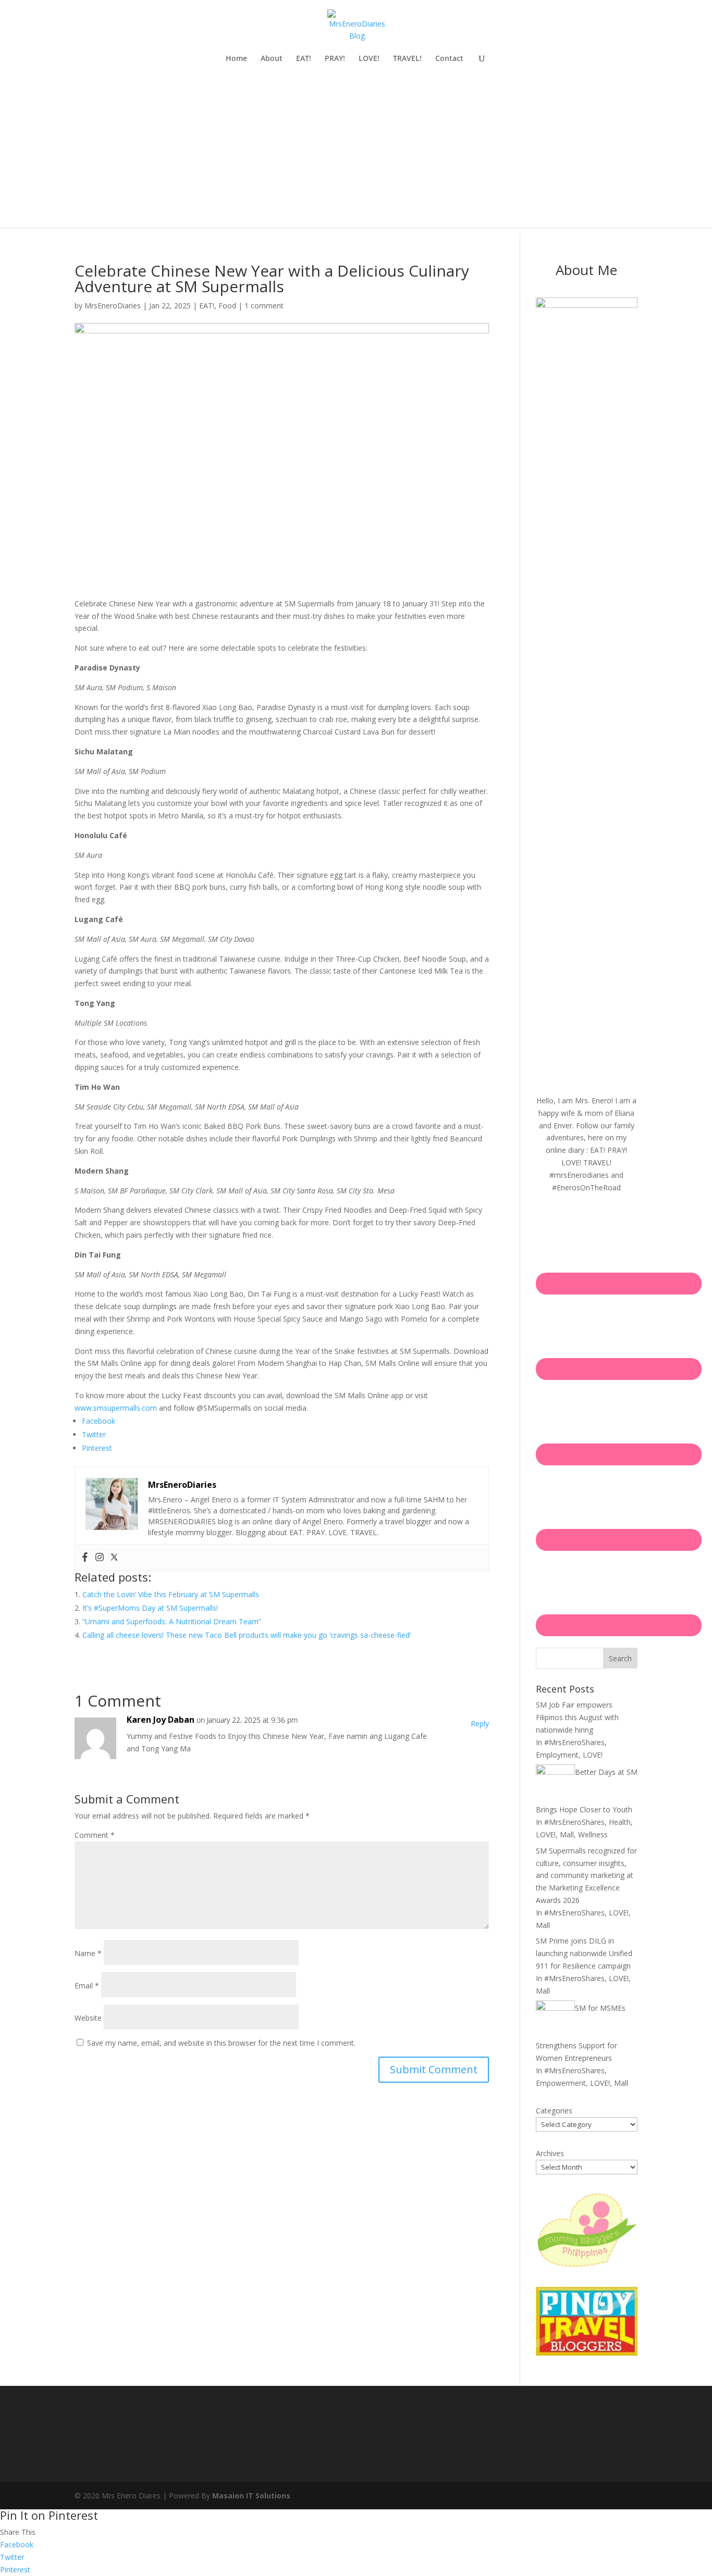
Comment (95, 1835)
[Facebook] (85, 1558)
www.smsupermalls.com (116, 1408)
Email (87, 1986)
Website (88, 2018)
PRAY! (335, 59)
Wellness (593, 1834)
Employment (557, 1755)
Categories (554, 2111)
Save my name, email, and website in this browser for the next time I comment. (221, 2043)
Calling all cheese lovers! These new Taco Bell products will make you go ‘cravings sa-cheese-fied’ (247, 1635)
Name (88, 1953)
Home (236, 59)
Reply (480, 1723)
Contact (449, 59)
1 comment (264, 306)
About (272, 59)
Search (620, 1658)
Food (227, 306)
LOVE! (369, 59)
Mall (567, 1834)
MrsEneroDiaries (113, 306)
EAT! (304, 59)
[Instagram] (100, 1558)
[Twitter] (114, 1558)
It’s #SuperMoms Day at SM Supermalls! (150, 1608)
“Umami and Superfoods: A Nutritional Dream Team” (172, 1621)
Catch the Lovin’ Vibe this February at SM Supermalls (171, 1594)
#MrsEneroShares (574, 1742)
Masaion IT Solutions (251, 2496)
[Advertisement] (356, 155)
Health (620, 1822)
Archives (550, 2153)
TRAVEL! (407, 59)
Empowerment (561, 2083)
